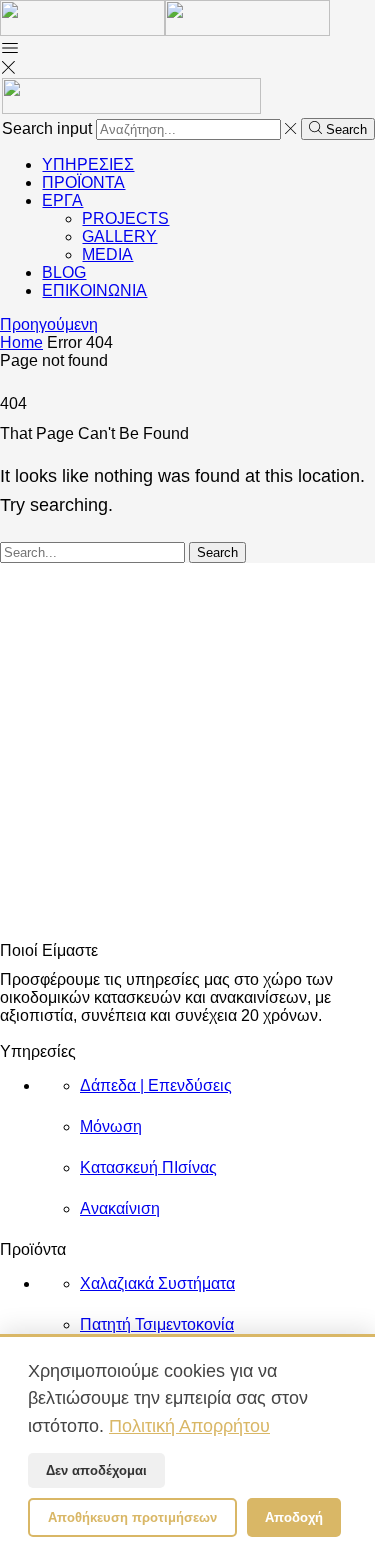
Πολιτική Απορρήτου (189, 1425)
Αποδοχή (294, 1517)
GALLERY (119, 236)
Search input (47, 128)
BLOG (64, 272)
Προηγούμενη (49, 324)
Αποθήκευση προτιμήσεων (132, 1517)
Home (21, 342)
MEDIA (107, 254)
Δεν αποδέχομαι (96, 1470)
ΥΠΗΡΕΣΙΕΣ (88, 164)
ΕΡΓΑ (62, 200)
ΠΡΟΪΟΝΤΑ (83, 182)
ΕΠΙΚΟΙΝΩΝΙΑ (94, 290)
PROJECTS (125, 218)
